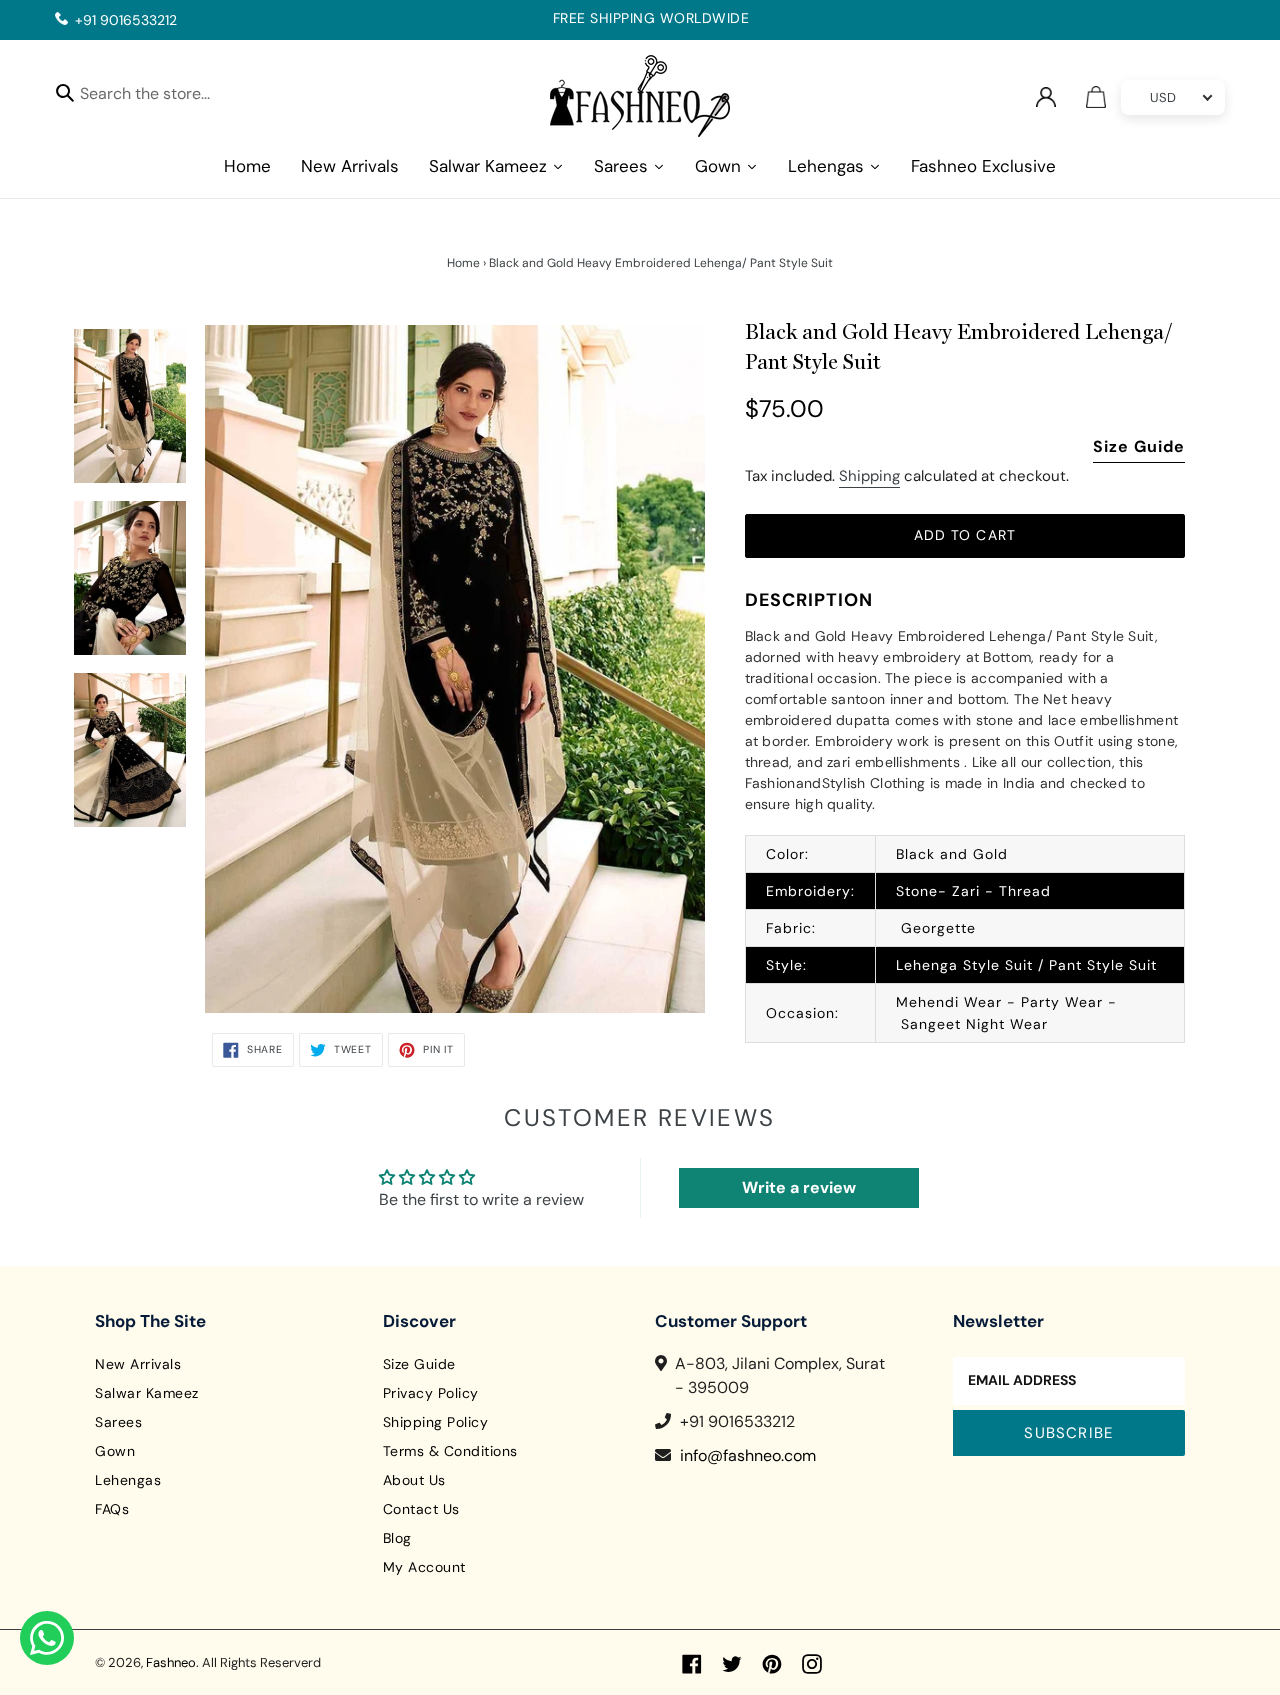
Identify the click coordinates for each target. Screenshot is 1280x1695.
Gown (115, 1451)
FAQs (112, 1509)
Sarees (118, 1422)
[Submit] (65, 92)
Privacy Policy (431, 1393)
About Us (414, 1480)
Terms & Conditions (450, 1451)
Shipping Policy (436, 1422)
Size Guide (1139, 446)
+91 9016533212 (126, 20)
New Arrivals (138, 1364)
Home (463, 263)
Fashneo (171, 1662)
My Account (424, 1567)
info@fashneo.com (748, 1455)
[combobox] (162, 96)
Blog (397, 1538)
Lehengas (128, 1480)
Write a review (799, 1187)
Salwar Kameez (147, 1393)
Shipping (869, 476)
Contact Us (421, 1509)
